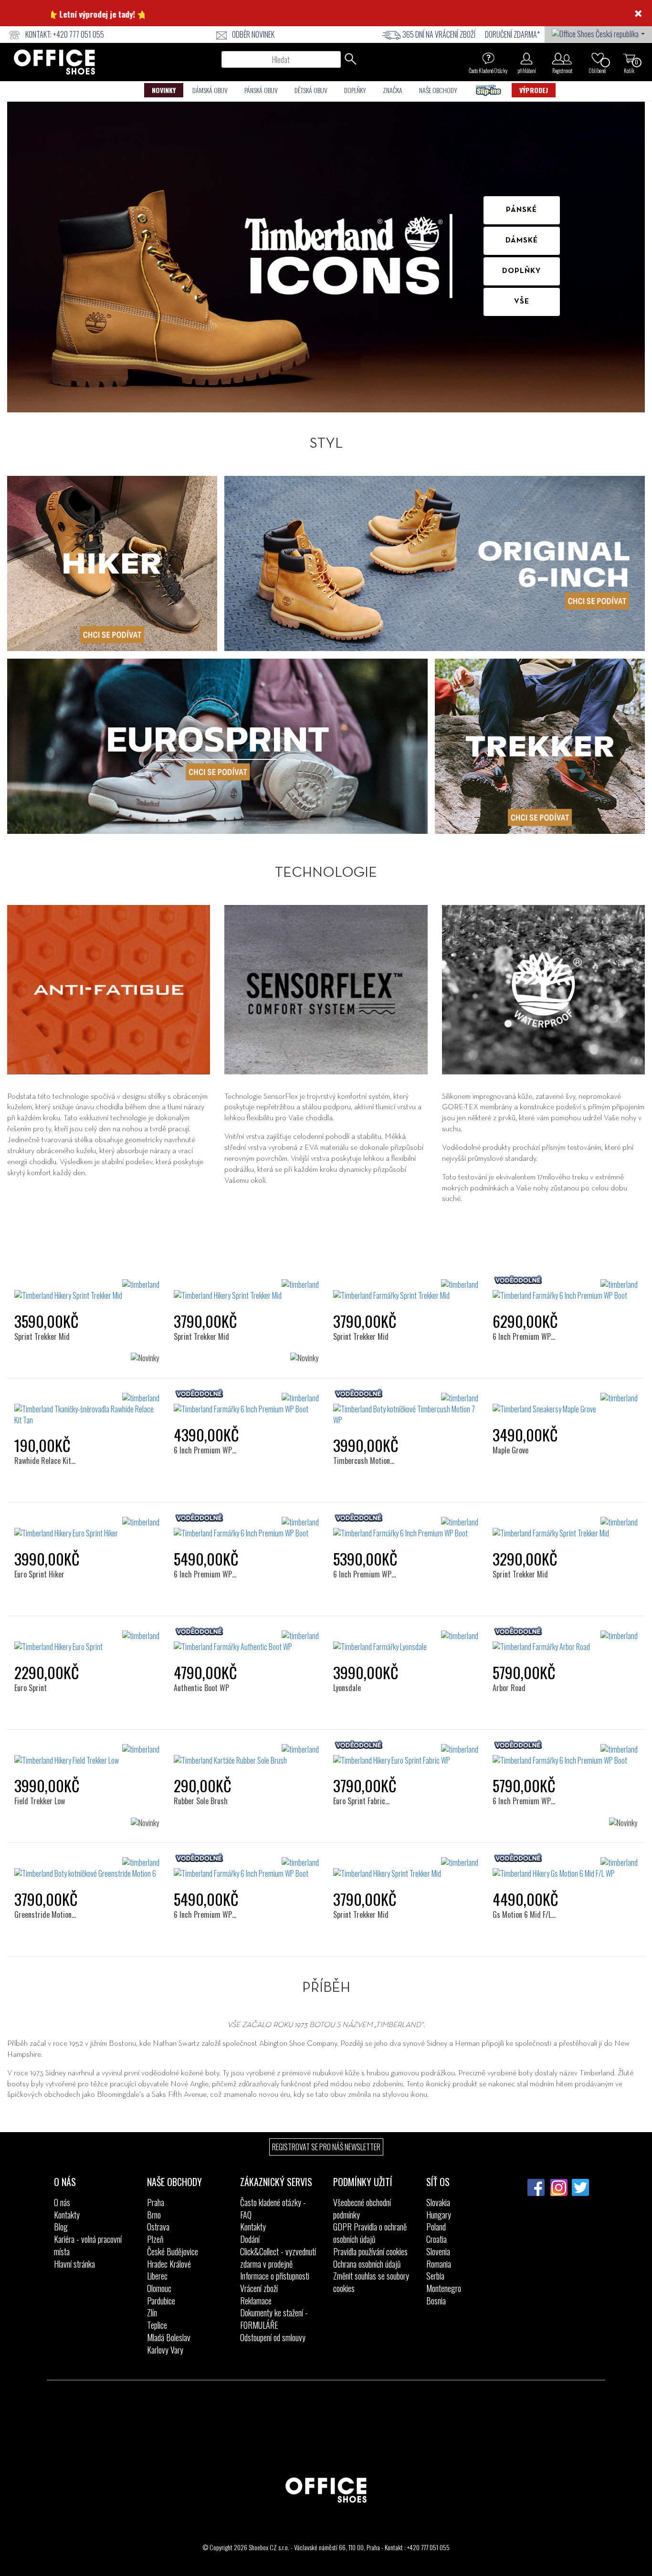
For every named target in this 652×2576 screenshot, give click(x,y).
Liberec (157, 2276)
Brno (154, 2215)
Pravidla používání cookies (370, 2251)
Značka (393, 90)
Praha (156, 2202)
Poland (436, 2227)
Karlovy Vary (165, 2350)
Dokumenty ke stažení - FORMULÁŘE (274, 2319)
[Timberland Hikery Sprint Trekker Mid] (87, 1290)
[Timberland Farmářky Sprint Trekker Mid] (406, 1290)
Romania (439, 2264)
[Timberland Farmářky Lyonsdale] (406, 1641)
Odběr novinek (253, 34)
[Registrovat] (562, 58)
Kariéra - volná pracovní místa (88, 2245)
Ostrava (158, 2227)
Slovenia (438, 2251)
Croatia (436, 2239)
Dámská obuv (210, 90)
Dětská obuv (311, 90)
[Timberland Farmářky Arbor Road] (565, 1641)
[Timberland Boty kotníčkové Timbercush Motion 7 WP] (406, 1409)
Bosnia (436, 2301)
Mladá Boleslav (169, 2337)
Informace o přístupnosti (275, 2276)
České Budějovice (173, 2251)
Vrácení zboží (259, 2288)
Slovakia (438, 2202)
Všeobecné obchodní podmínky (362, 2208)
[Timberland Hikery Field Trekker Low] (87, 1755)
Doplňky (355, 90)
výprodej (534, 90)
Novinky (164, 90)
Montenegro (444, 2288)
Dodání (250, 2239)
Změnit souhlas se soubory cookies (371, 2282)
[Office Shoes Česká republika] (598, 33)
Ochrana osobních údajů (367, 2264)
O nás (62, 2202)
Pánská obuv (261, 90)
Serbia (435, 2276)
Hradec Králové (169, 2264)
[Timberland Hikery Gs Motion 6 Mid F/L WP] (565, 1868)
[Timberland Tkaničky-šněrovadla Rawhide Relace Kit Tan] (87, 1409)
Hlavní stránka (74, 2264)
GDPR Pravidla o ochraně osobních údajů (370, 2233)
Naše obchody (438, 90)
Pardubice (161, 2301)
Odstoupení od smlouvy (273, 2337)
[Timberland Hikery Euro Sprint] (87, 1641)
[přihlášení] (526, 58)
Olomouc (159, 2288)
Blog (61, 2227)
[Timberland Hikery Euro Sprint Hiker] (87, 1528)
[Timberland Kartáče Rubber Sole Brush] (246, 1755)
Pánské (521, 210)
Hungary (439, 2215)
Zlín (152, 2313)
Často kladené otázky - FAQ (273, 2208)
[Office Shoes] (54, 62)
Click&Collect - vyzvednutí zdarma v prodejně (278, 2258)
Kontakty (67, 2215)
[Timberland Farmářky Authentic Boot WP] (246, 1641)
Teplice (157, 2325)
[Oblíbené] (598, 58)
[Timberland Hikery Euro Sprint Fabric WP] (406, 1755)
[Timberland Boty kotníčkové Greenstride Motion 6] (87, 1868)
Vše (522, 302)
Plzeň (155, 2239)
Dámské (522, 241)
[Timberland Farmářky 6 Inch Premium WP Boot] (565, 1290)
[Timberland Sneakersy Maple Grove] (565, 1404)
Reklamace (256, 2301)
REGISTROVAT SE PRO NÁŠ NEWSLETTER (326, 2147)
